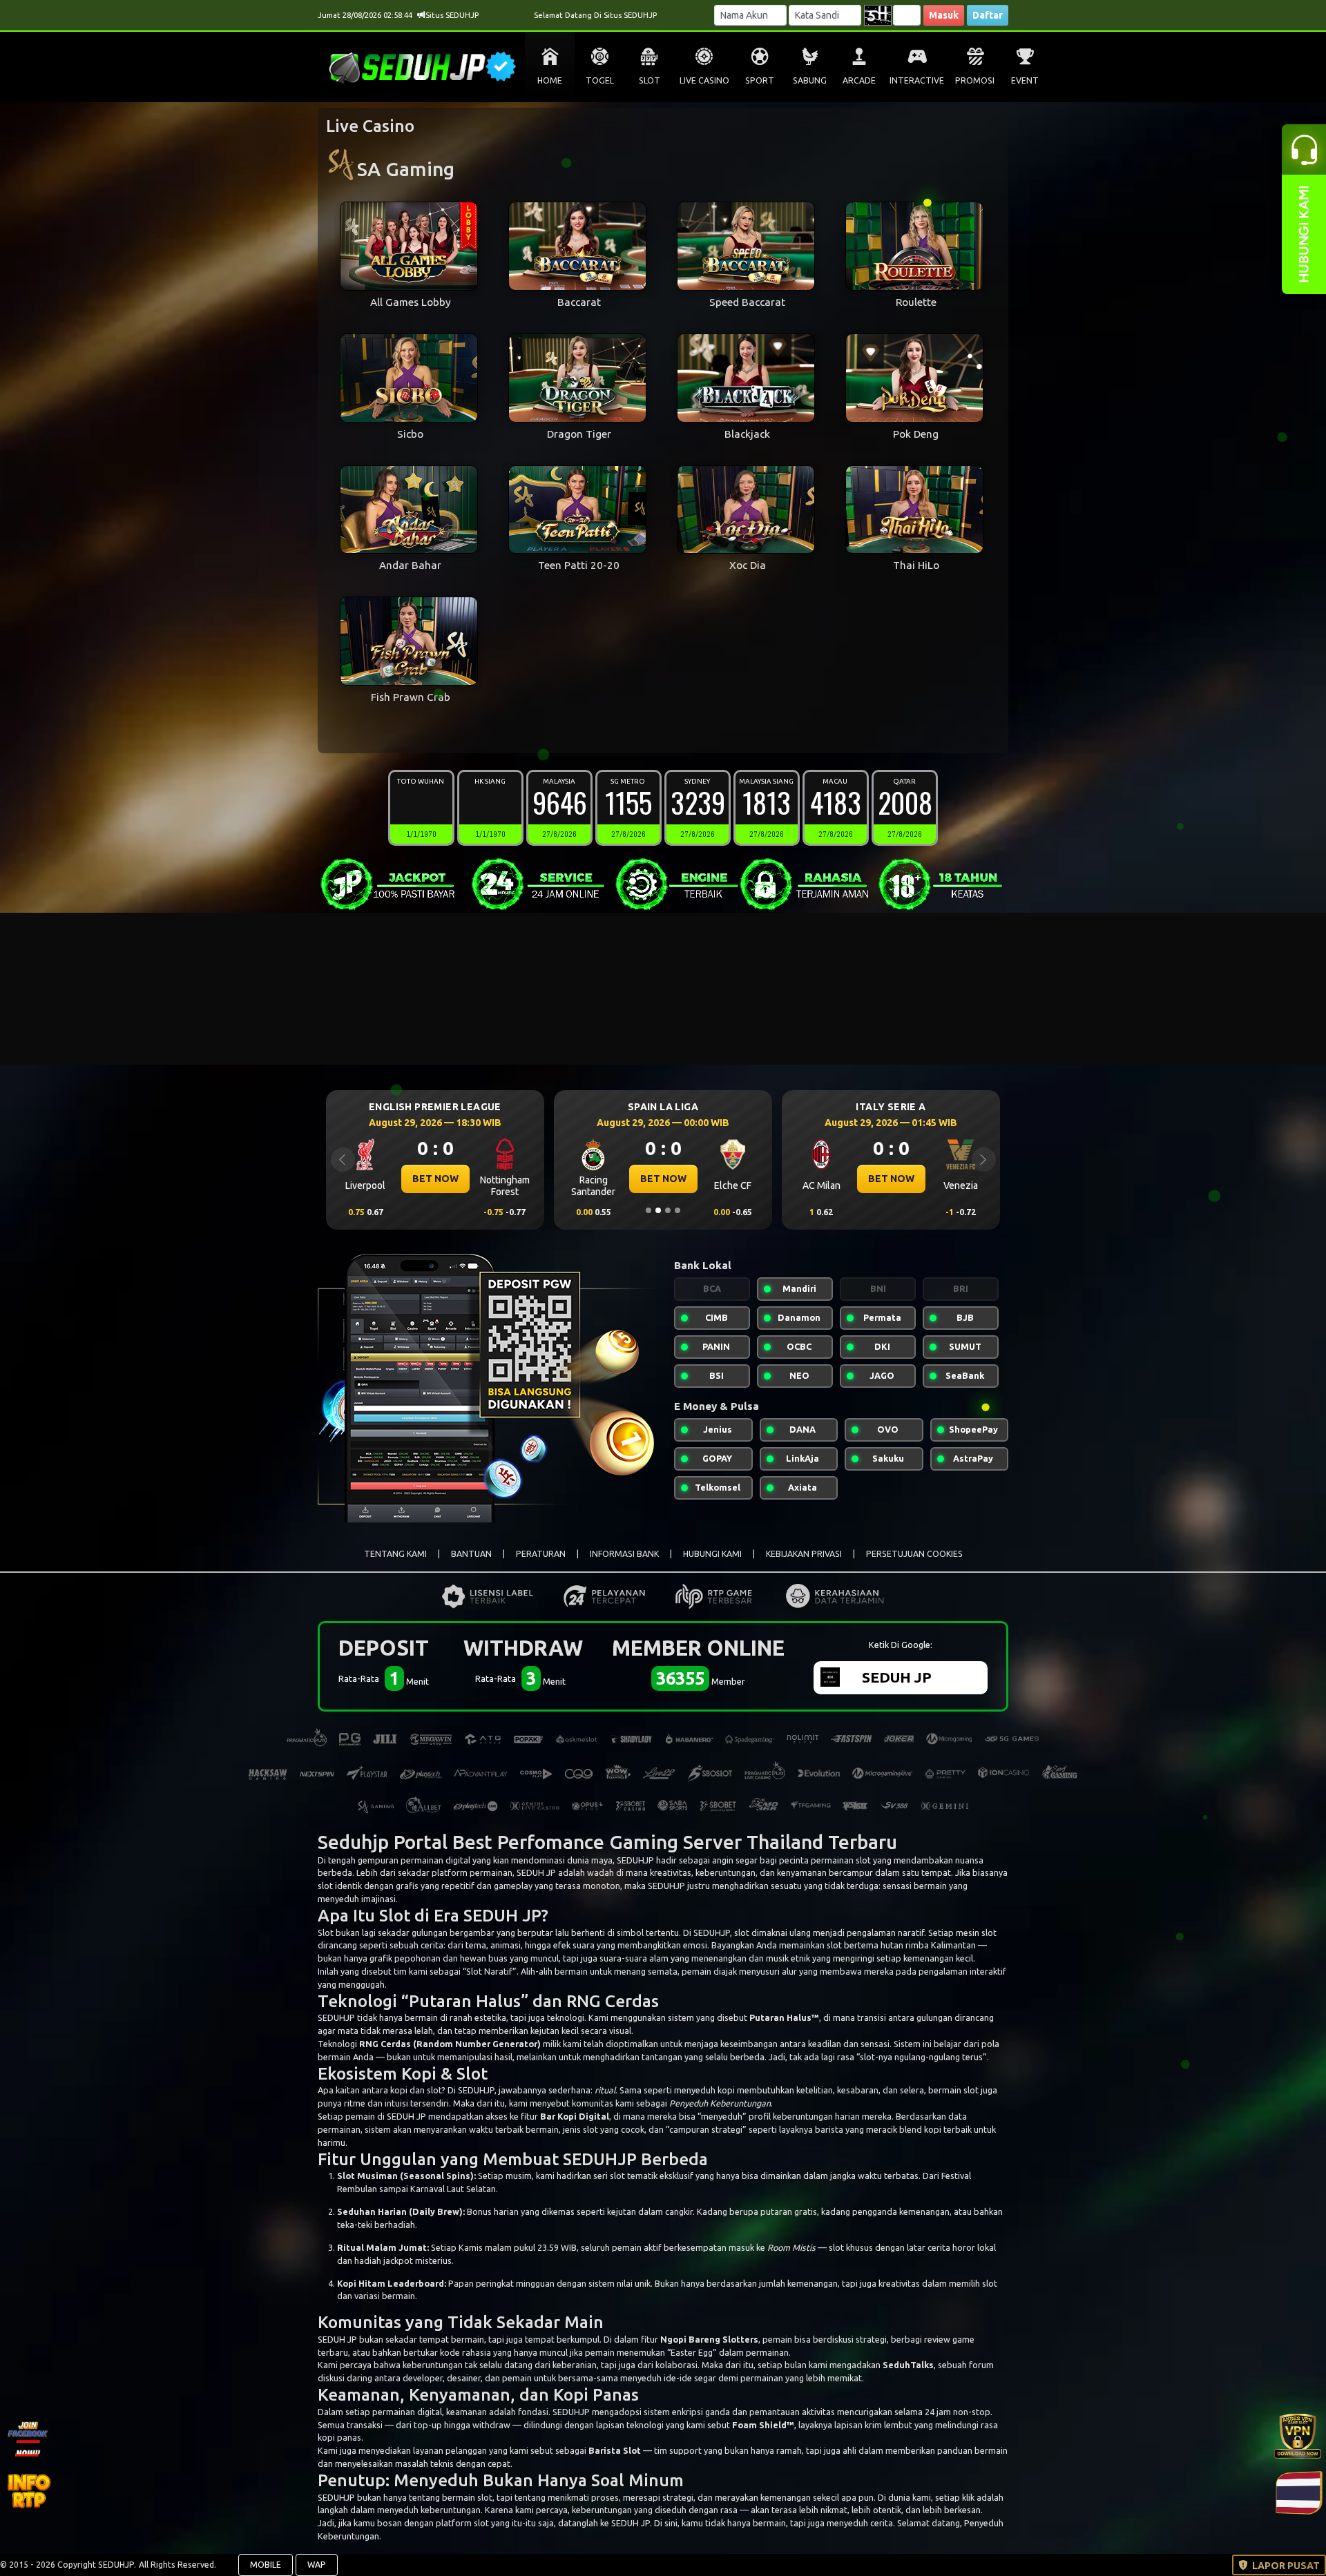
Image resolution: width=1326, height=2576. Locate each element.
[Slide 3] (668, 1210)
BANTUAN (471, 1554)
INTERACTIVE (917, 80)
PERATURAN (541, 1554)
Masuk (944, 15)
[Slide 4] (678, 1210)
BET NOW (435, 1179)
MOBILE (266, 2565)
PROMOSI (975, 80)
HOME (550, 80)
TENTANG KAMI (395, 1554)
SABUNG (810, 80)
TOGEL (600, 80)
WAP (317, 2565)
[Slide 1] (648, 1210)
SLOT (650, 80)
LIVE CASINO (704, 80)
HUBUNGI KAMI (712, 1554)
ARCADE (859, 80)
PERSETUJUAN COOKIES (914, 1554)
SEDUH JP (502, 1915)
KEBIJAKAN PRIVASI (804, 1554)
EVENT (1025, 80)
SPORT (760, 80)
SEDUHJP (635, 1860)
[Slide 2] (658, 1210)
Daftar (988, 15)
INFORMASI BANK (624, 1554)
